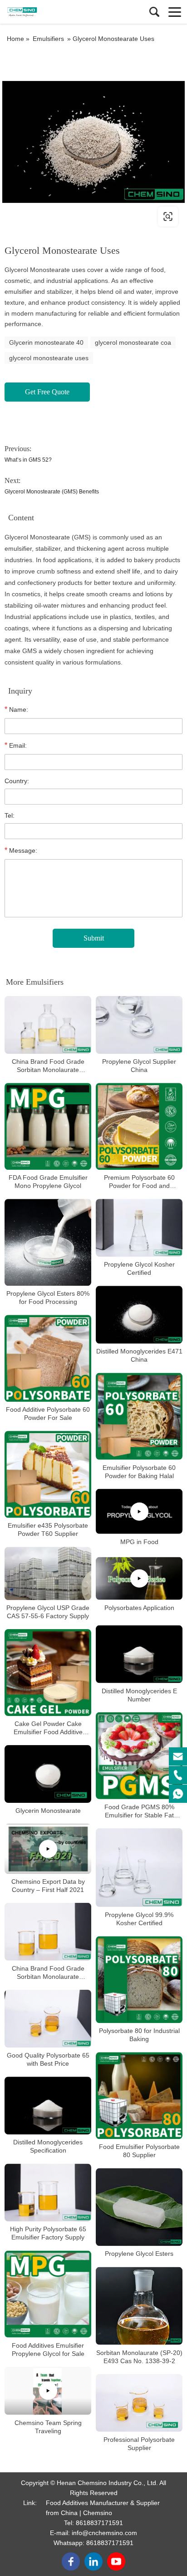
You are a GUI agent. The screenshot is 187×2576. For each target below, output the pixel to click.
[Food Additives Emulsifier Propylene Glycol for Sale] (48, 2294)
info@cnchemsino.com (104, 2533)
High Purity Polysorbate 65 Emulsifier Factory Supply (48, 2234)
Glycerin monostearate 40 (46, 342)
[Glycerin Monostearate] (48, 1774)
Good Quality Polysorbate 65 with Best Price (48, 2059)
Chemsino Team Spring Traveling (48, 2427)
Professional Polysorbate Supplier (139, 2444)
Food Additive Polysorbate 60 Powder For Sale (48, 1414)
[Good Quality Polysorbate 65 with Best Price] (48, 2019)
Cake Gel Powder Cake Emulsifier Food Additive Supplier (48, 1728)
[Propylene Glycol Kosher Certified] (139, 1228)
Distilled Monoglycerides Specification (48, 2146)
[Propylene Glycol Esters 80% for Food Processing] (48, 1242)
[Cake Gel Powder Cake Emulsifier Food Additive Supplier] (48, 1673)
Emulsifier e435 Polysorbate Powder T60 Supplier (48, 1529)
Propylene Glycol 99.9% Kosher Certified (139, 1919)
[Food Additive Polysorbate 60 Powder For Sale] (48, 1358)
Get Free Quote (47, 392)
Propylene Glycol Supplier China (139, 1066)
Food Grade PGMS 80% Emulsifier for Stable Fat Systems (139, 1811)
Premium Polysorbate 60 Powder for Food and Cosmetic (139, 1182)
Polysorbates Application (139, 1608)
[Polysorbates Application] (139, 1579)
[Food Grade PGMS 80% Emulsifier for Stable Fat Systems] (139, 1756)
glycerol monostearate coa (133, 342)
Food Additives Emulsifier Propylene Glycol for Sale (48, 2350)
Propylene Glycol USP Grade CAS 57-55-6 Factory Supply (48, 1612)
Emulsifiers (48, 39)
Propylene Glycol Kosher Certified (139, 1268)
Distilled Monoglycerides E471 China (139, 1356)
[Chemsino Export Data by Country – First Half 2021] (48, 1849)
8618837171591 (99, 2523)
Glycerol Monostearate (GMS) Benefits (52, 492)
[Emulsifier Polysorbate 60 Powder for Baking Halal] (139, 1416)
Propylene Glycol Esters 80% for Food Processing (48, 1298)
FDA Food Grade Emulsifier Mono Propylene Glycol (48, 1182)
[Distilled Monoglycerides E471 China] (139, 1315)
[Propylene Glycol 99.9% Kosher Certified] (139, 1868)
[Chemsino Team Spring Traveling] (48, 2391)
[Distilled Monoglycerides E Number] (139, 1654)
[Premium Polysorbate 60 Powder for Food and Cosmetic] (139, 1126)
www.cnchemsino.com (60, 216)
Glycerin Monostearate (48, 1811)
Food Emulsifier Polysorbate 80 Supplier (139, 2151)
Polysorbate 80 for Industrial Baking (139, 2035)
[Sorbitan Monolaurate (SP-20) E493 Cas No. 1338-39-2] (139, 2306)
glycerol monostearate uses (49, 358)
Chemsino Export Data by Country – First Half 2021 (48, 1886)
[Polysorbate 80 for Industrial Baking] (139, 1980)
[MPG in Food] (139, 1512)
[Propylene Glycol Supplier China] (139, 1025)
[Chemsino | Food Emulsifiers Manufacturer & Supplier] (48, 12)
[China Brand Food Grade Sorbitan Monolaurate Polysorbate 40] (48, 1025)
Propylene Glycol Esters (139, 2254)
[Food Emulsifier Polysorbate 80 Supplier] (139, 2096)
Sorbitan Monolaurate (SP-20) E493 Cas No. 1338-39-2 (139, 2357)
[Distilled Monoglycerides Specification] (48, 2106)
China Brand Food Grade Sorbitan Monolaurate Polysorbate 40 (48, 1066)
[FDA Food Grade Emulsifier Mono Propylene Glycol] (48, 1126)
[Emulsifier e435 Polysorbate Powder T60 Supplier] (48, 1474)
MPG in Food (139, 1542)
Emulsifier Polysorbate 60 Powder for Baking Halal (139, 1472)
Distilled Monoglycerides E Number (139, 1695)
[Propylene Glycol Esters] (139, 2207)
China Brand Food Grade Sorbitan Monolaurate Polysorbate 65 (48, 1973)
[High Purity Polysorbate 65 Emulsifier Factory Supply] (48, 2192)
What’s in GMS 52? (28, 460)
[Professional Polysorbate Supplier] (139, 2403)
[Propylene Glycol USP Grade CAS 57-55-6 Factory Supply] (48, 1573)
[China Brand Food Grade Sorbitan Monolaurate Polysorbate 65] (48, 1932)
